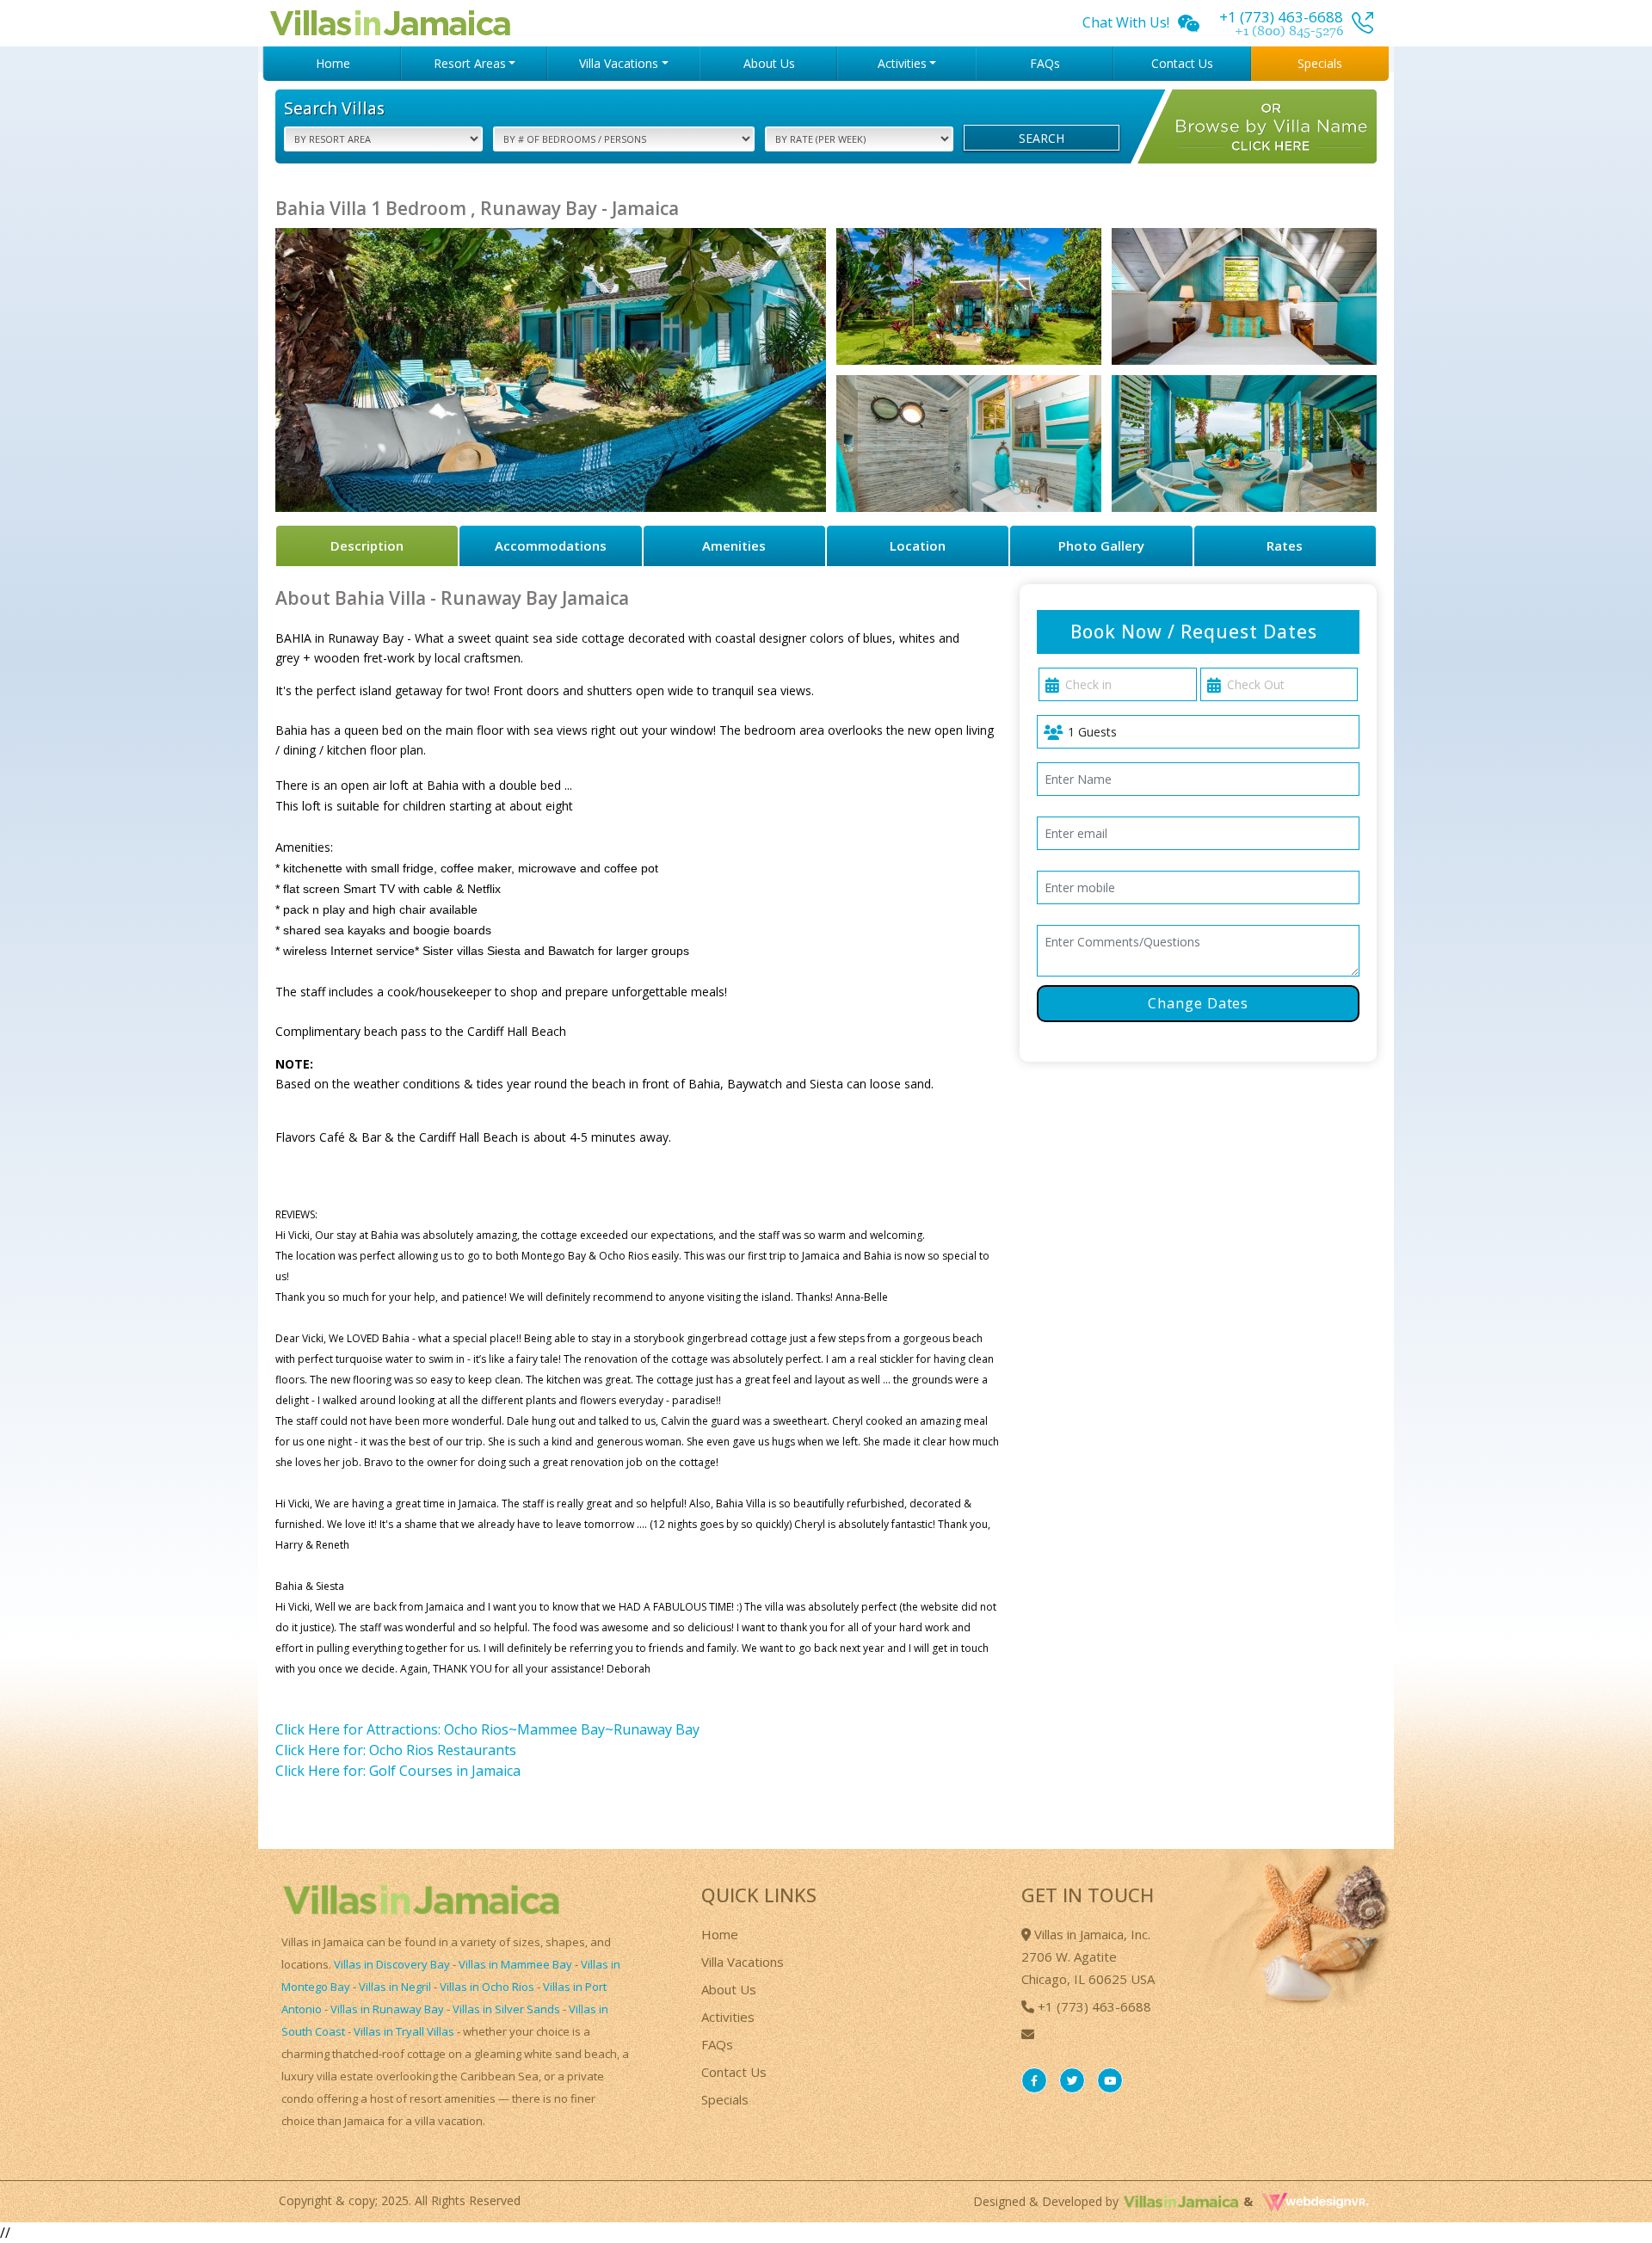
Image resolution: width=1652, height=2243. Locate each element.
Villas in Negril (395, 1987)
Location (918, 545)
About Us (769, 63)
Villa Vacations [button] (619, 63)
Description (367, 545)
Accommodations (551, 545)
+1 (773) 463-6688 (1093, 2006)
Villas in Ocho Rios (487, 1987)
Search (1042, 138)
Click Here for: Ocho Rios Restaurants (396, 1750)
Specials (1320, 63)
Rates (1285, 545)
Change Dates (1199, 1003)
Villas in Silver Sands (506, 2009)
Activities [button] (902, 63)
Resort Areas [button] (470, 63)
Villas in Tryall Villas (404, 2031)
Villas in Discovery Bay (392, 1964)
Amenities (734, 545)
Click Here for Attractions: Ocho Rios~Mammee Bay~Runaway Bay (487, 1729)
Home (333, 63)
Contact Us (1182, 63)
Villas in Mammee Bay (515, 1964)
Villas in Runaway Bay (387, 2009)
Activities (728, 2017)
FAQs (1045, 63)
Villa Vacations (743, 1962)
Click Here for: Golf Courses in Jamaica (398, 1771)
